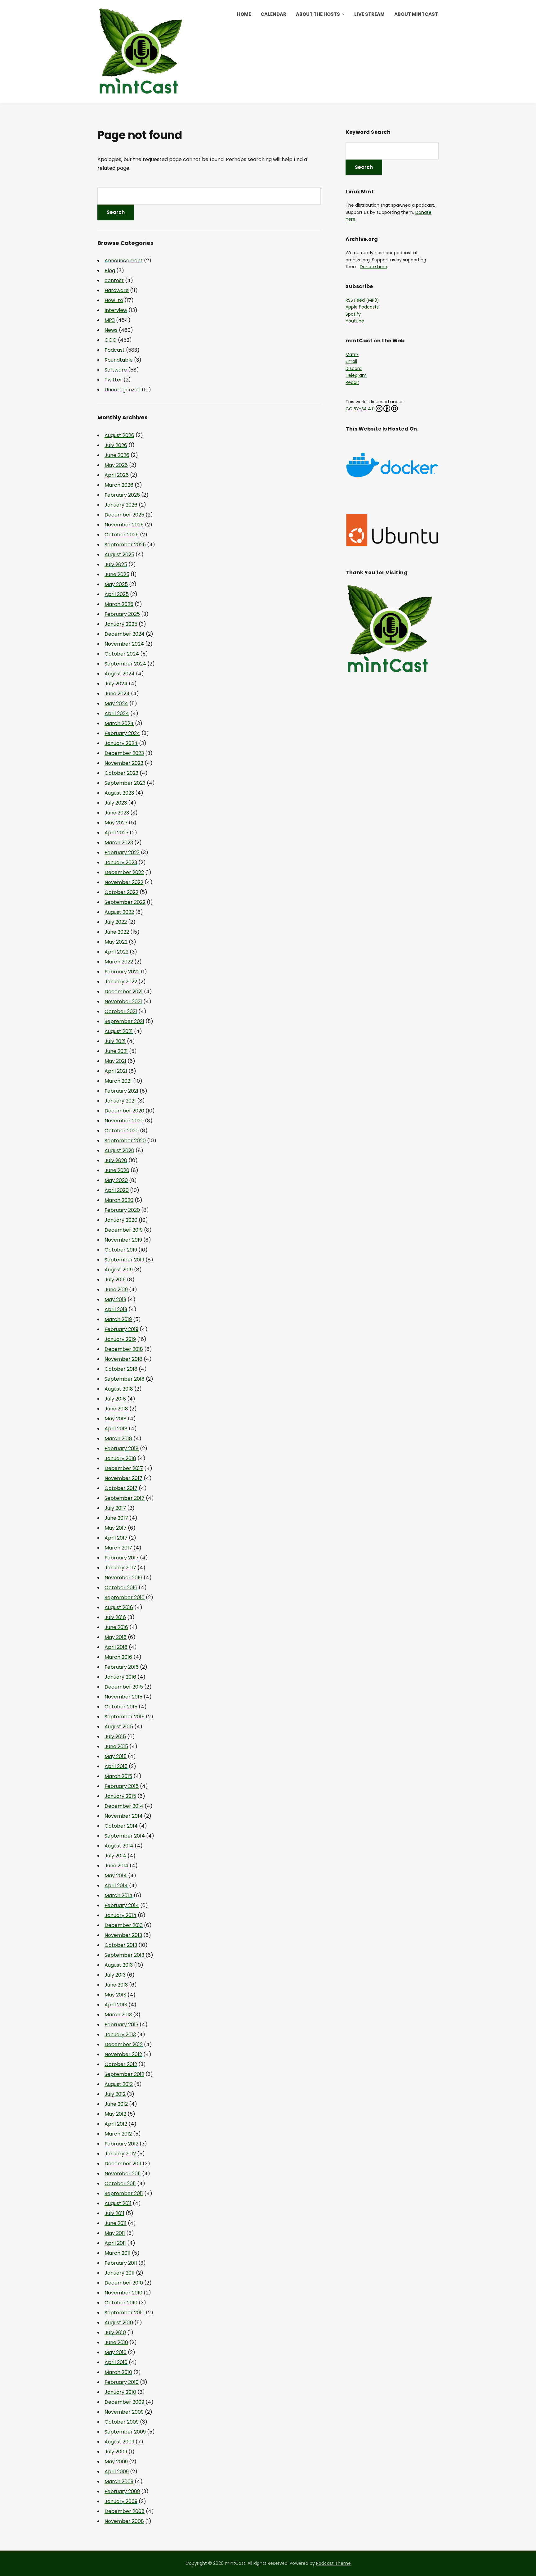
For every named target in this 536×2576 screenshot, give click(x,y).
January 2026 (121, 505)
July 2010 (115, 2332)
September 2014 (125, 1836)
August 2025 (119, 555)
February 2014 (122, 1905)
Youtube (355, 321)
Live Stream (369, 14)
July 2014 (115, 1856)
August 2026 (119, 435)
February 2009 (122, 2491)
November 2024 (124, 644)
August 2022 (119, 912)
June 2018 (116, 1409)
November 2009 (124, 2412)
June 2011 (116, 2223)
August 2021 (119, 1031)
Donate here (373, 267)
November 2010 (123, 2293)
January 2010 (120, 2392)
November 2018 (123, 1359)
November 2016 (123, 1578)
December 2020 (124, 1111)
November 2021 (123, 1002)
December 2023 (124, 753)
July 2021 (115, 1041)
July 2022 (116, 922)
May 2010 (116, 2352)
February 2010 (122, 2382)
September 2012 (124, 2074)
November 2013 (123, 1935)
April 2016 (116, 1647)
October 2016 (121, 1588)
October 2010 (121, 2303)
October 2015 (121, 1707)
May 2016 (116, 1637)
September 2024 (125, 664)
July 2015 (115, 1737)
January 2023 (121, 862)
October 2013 (121, 1945)
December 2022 (124, 872)
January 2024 (121, 743)
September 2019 (124, 1260)
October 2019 (121, 1250)
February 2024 (122, 733)
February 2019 (121, 1329)
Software (116, 370)
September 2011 (124, 2193)
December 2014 (124, 1806)
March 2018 (118, 1439)
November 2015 (123, 1697)
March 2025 (119, 604)
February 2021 (121, 1091)
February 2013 (121, 2025)
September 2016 (125, 1597)
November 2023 (124, 763)
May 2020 (116, 1180)
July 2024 (116, 684)
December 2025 (124, 515)
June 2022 (117, 932)
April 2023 (116, 833)
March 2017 (118, 1548)
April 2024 (117, 713)
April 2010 (116, 2362)
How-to (114, 300)
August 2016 (119, 1607)
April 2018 (116, 1429)
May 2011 (115, 2233)
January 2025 (121, 624)
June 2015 (116, 1746)
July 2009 (116, 2452)
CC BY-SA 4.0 (360, 409)
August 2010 (119, 2323)
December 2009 (124, 2402)
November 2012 (123, 2054)
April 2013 (116, 2005)
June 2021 (116, 1051)
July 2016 (115, 1617)
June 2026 (117, 455)
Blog (110, 271)
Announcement (124, 261)
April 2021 (116, 1071)
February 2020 (122, 1210)
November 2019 (123, 1240)
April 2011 (115, 2243)
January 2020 (121, 1220)
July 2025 (116, 564)
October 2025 (122, 535)
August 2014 (119, 1846)
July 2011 (114, 2213)
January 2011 (120, 2273)
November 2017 (123, 1478)
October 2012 (121, 2064)
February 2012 (121, 2144)
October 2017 (121, 1488)
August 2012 (119, 2084)
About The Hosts (318, 14)
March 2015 (118, 1776)
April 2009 (117, 2472)
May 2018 (116, 1419)
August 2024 (120, 674)
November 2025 (124, 525)
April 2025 (117, 594)
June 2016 (116, 1627)
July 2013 (115, 1975)
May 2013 (115, 1995)
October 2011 (120, 2184)
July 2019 (115, 1280)
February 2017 (122, 1558)
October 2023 (121, 773)
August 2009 (119, 2442)
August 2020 (119, 1150)
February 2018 (122, 1448)
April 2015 (116, 1766)
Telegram (356, 375)
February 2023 (122, 853)
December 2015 (124, 1687)
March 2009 (119, 2481)
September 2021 (124, 1021)
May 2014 (116, 1876)
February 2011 (121, 2263)
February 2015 (122, 1786)
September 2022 (125, 902)
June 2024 (117, 694)
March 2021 (118, 1081)
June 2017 (116, 1518)
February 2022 (122, 972)
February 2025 (122, 614)
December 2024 (125, 634)
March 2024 (119, 723)
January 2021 (120, 1101)
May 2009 (116, 2462)
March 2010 (118, 2372)
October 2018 (121, 1369)
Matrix (352, 354)
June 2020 (117, 1170)
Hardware (117, 290)
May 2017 (116, 1528)
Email (351, 361)
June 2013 (116, 1985)
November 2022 (124, 882)
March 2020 (119, 1200)
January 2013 (120, 2035)
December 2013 (124, 1925)
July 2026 (116, 445)
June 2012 (116, 2104)
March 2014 (118, 1895)
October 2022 (121, 892)
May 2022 (116, 942)
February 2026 (122, 495)
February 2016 (122, 1667)
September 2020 (125, 1141)
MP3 (110, 320)
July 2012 (115, 2094)
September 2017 (125, 1498)
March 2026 (119, 485)
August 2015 (119, 1727)
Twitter (113, 380)
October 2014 (121, 1826)
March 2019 (118, 1319)
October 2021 (121, 1011)
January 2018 (120, 1458)
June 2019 (116, 1290)
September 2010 (125, 2313)
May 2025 (116, 584)
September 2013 (124, 1955)
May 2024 (116, 704)
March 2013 (118, 2015)
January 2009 (121, 2501)
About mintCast (416, 14)
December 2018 (124, 1349)
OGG (111, 340)
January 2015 (120, 1796)
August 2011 (118, 2203)
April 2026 (117, 475)
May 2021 (115, 1061)
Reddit (352, 382)
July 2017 (115, 1508)
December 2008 (125, 2511)
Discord (354, 368)
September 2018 (125, 1379)
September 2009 (125, 2432)
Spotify (353, 314)
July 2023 (116, 803)
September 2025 (125, 545)
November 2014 (124, 1816)
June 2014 (116, 1866)
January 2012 (120, 2154)
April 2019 (116, 1309)
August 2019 (119, 1270)
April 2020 (117, 1190)
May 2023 (116, 823)
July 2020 (116, 1160)
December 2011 (123, 2164)
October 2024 (122, 654)
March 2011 (118, 2253)
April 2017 (116, 1538)
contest (114, 280)
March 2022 (119, 962)
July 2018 (115, 1399)
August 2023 (119, 793)
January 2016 (120, 1677)
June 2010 (116, 2342)
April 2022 (116, 952)
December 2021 (124, 992)
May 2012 (115, 2114)
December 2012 (124, 2044)
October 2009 (122, 2422)
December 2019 (124, 1230)
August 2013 (119, 1965)
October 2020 (122, 1131)
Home (244, 14)
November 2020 (124, 1121)
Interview (116, 310)
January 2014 (121, 1915)
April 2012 (116, 2124)
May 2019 (115, 1299)
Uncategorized (123, 390)
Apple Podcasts (362, 307)
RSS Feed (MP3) (362, 300)
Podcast (115, 350)
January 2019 (120, 1339)
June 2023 (117, 813)
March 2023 (119, 843)
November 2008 (124, 2521)
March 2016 (118, 1657)
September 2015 (125, 1717)
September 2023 (125, 783)
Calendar (273, 14)
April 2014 (116, 1886)
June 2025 (117, 574)
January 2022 (121, 982)
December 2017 (124, 1468)
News (111, 330)
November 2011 (123, 2174)
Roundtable (119, 360)
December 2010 (124, 2283)
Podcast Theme (333, 2563)
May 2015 (116, 1756)
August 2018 (119, 1389)
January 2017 (120, 1568)
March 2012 (118, 2134)
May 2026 (116, 465)
